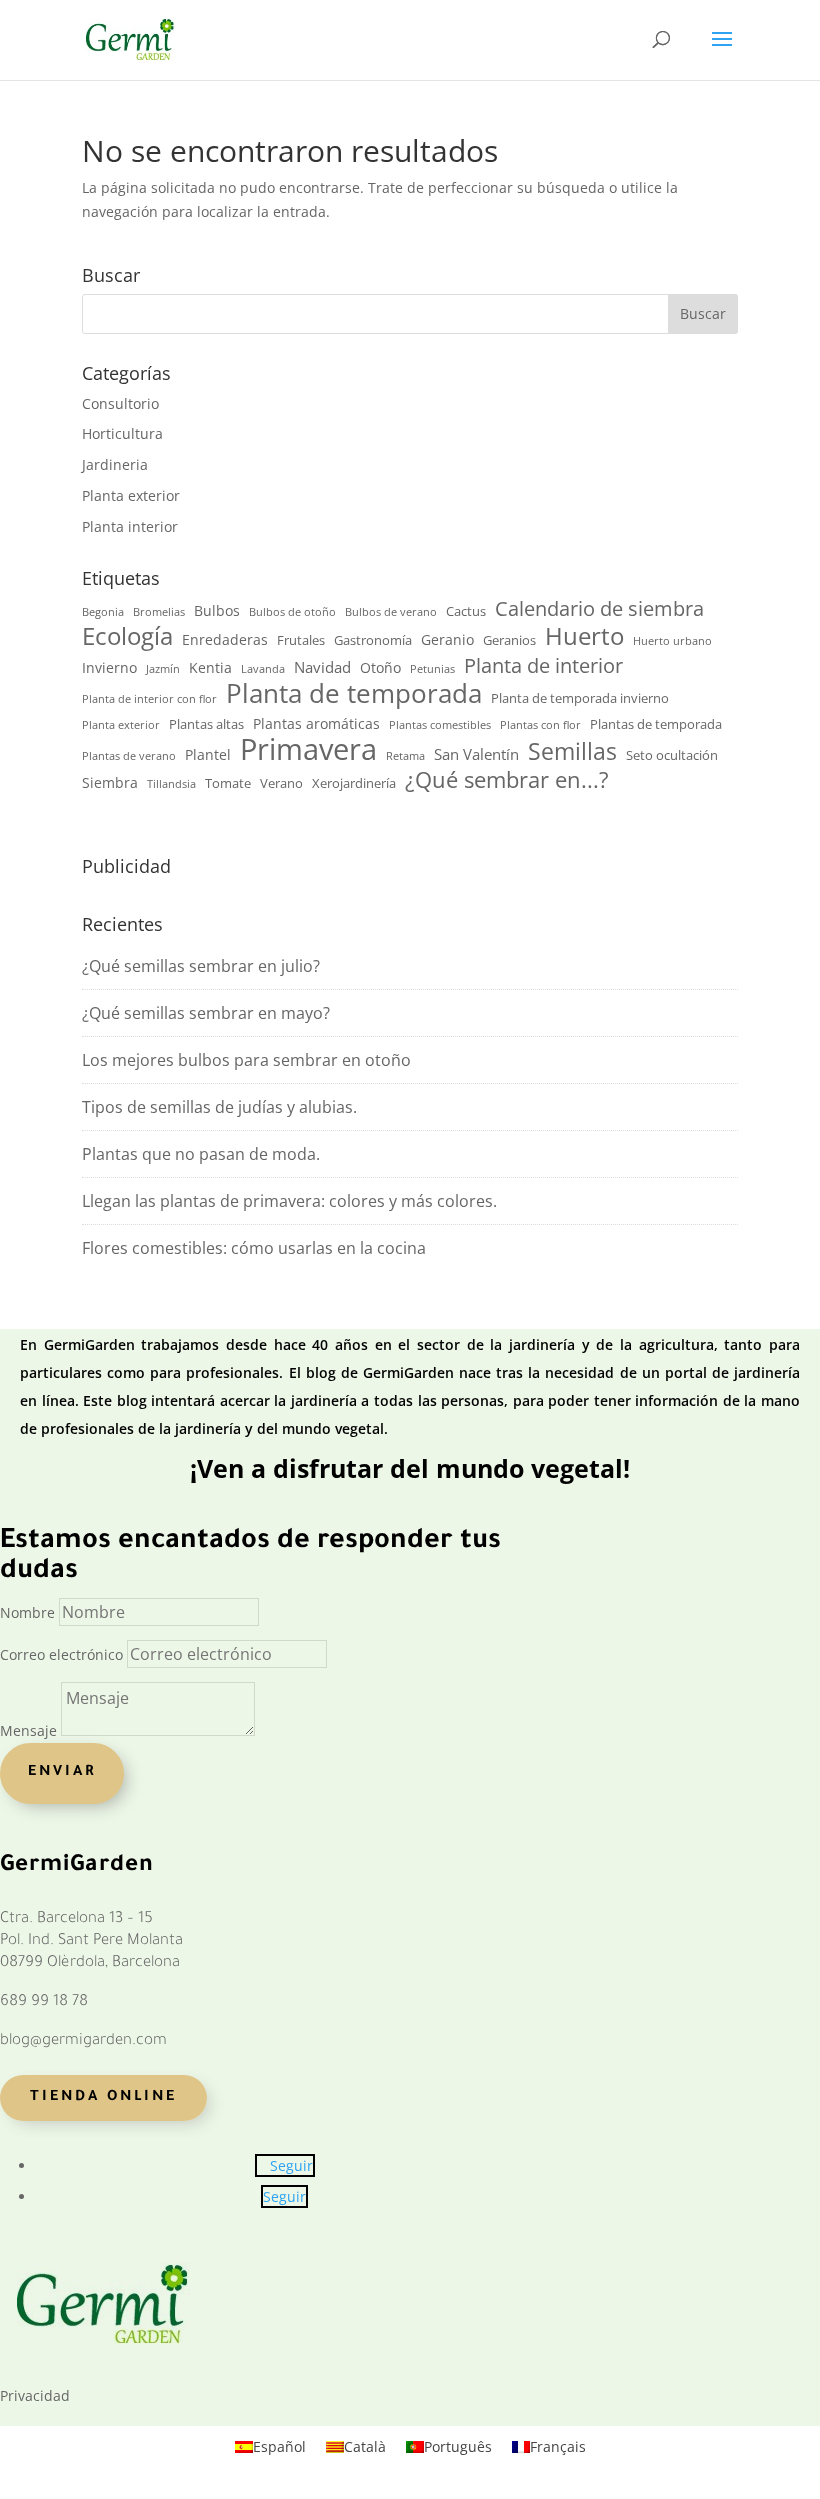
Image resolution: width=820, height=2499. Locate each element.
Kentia (210, 667)
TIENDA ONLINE (103, 2098)
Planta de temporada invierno (580, 698)
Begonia (103, 612)
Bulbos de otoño (292, 612)
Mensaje (28, 1730)
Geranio (447, 639)
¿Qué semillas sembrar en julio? (201, 966)
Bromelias (159, 612)
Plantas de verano (129, 756)
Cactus (466, 611)
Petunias (432, 669)
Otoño (380, 667)
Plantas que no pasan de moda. (201, 1154)
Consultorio (120, 403)
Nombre (27, 1612)
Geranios (509, 640)
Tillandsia (171, 784)
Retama (405, 756)
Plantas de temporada (656, 724)
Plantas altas (206, 724)
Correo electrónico (61, 1654)
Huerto (584, 636)
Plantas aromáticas (316, 723)
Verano (281, 783)
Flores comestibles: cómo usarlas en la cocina (254, 1248)
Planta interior (130, 526)
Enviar (62, 1773)
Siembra (110, 782)
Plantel (208, 754)
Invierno (109, 667)
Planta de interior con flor (149, 699)
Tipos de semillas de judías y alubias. (219, 1107)
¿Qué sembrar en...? (507, 780)
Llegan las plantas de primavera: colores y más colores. (289, 1201)
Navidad (322, 667)
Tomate (228, 783)
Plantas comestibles (440, 725)
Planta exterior (131, 495)
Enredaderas (225, 639)
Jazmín (163, 669)
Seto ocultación (672, 755)
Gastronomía (373, 640)
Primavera (308, 750)
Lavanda (263, 669)
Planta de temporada (354, 694)
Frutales (301, 640)
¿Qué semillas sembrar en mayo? (206, 1013)
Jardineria (115, 464)
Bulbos (217, 610)
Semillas (572, 752)
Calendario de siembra (599, 609)
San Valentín (476, 754)
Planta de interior (543, 666)
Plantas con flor (540, 725)
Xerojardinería (354, 783)
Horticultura (122, 433)
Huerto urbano (672, 641)
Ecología (127, 637)
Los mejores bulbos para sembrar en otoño (246, 1060)
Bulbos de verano (391, 612)
